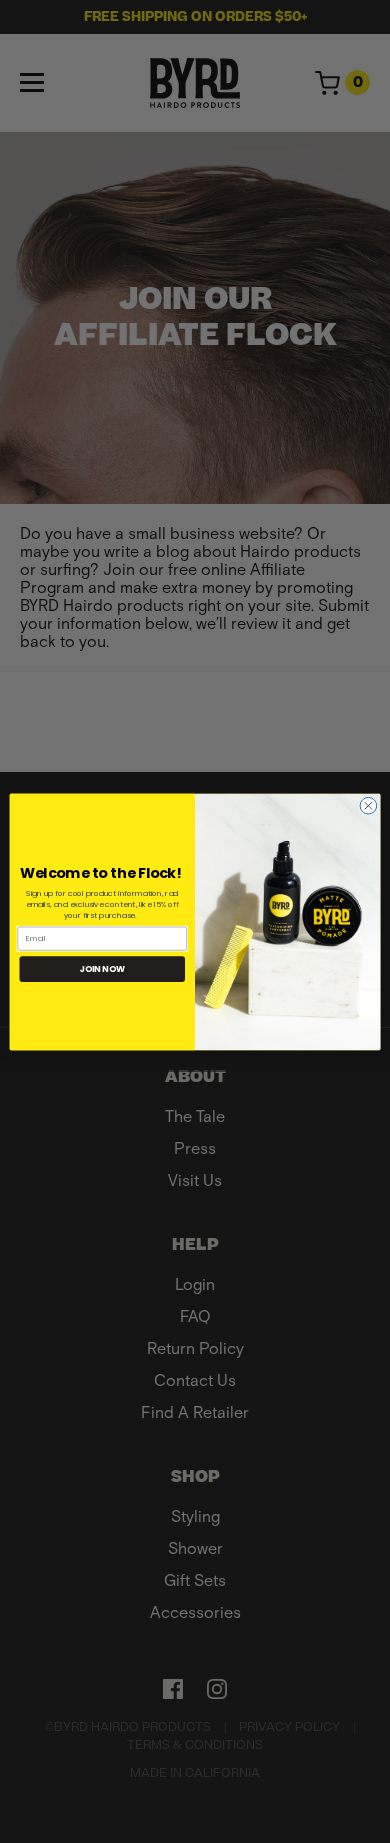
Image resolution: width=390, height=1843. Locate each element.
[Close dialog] (368, 805)
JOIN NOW (102, 968)
